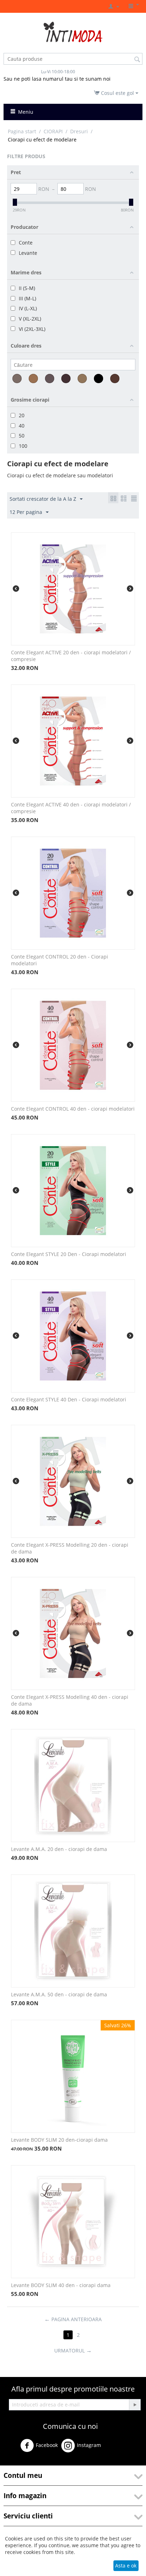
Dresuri (79, 131)
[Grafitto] (50, 379)
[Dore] (33, 379)
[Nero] (99, 379)
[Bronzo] (17, 379)
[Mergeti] (135, 2405)
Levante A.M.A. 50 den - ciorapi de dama (59, 1994)
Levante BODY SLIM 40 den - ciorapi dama (61, 2285)
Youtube (20, 2462)
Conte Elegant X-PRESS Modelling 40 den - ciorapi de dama (70, 1700)
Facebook (47, 2445)
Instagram (89, 2445)
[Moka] (66, 379)
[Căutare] (137, 59)
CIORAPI (53, 131)
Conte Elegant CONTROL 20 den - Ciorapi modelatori (60, 960)
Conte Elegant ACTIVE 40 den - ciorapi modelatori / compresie (71, 808)
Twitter (118, 2448)
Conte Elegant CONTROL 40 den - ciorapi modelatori (73, 1109)
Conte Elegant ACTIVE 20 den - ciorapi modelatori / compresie (71, 656)
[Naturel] (82, 379)
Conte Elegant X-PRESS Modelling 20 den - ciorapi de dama (70, 1548)
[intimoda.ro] (73, 31)
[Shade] (115, 379)
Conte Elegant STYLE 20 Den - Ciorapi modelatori (69, 1254)
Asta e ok (126, 2566)
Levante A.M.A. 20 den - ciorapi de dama (59, 1849)
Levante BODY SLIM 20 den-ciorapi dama (59, 2140)
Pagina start (22, 131)
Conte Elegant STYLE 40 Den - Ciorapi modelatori (69, 1399)
